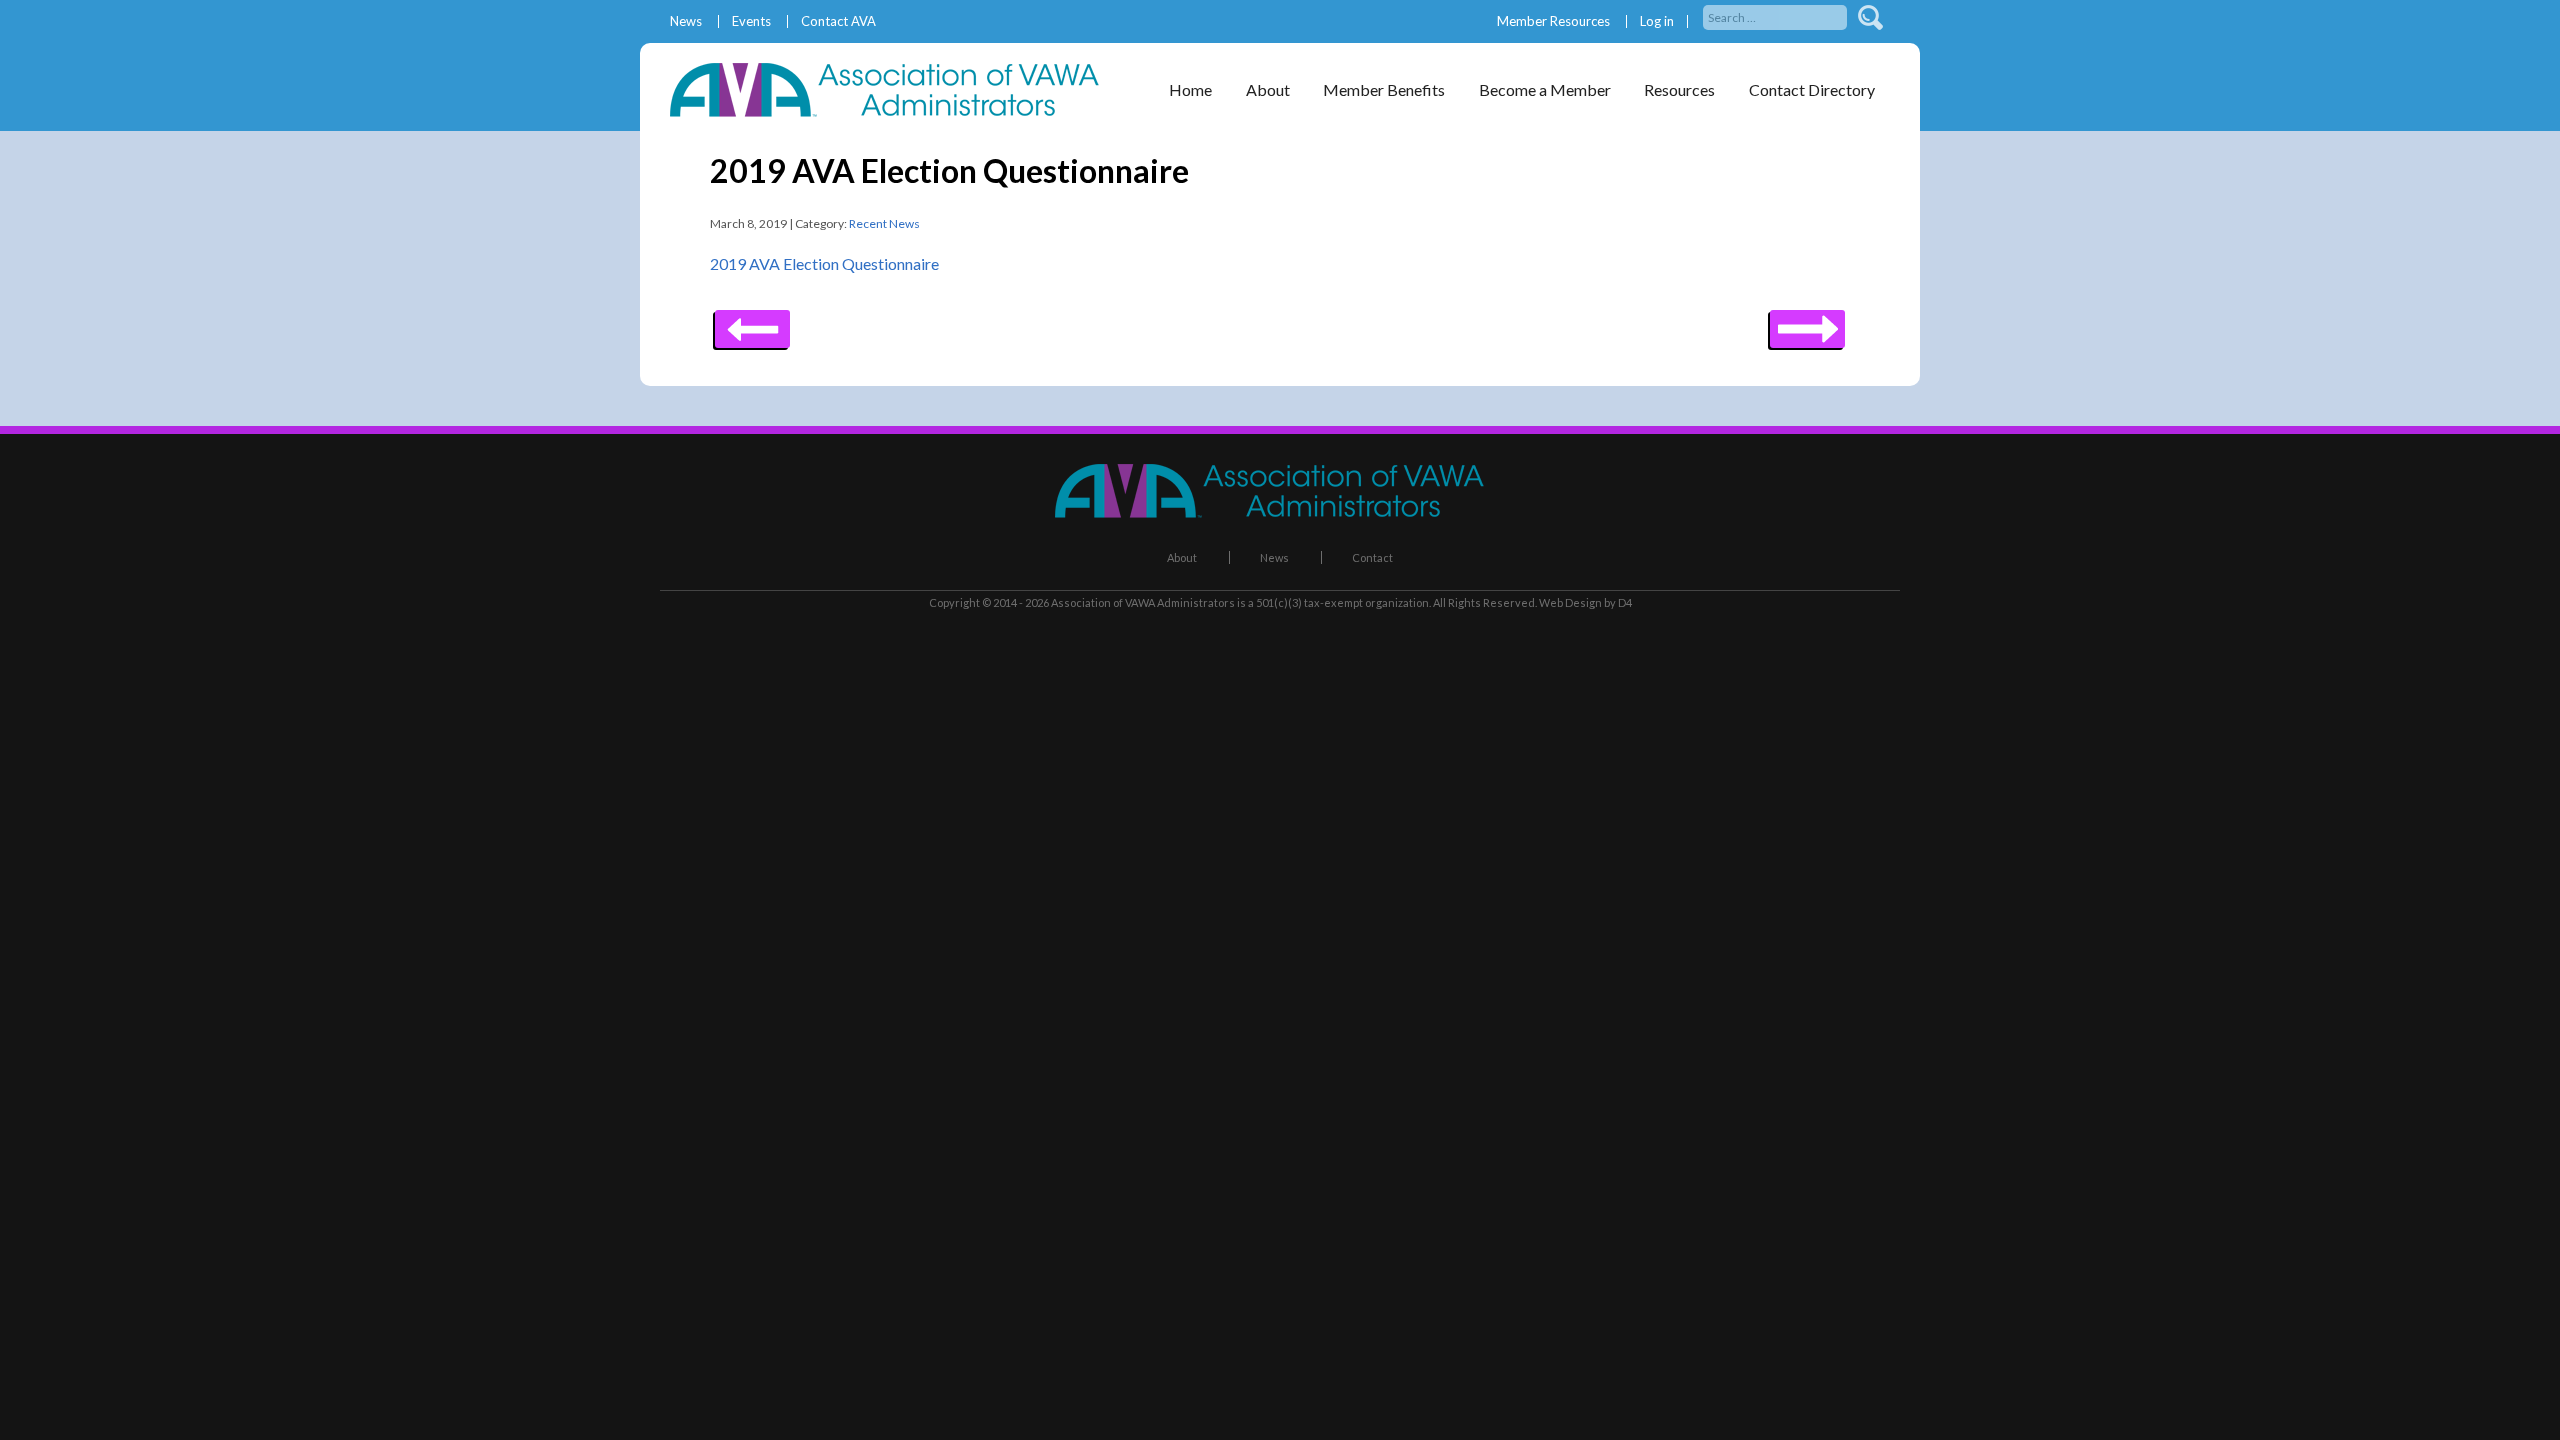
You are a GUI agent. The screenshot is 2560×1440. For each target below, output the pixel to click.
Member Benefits (1384, 89)
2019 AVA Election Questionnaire (824, 263)
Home (1190, 89)
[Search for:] (1776, 15)
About (1182, 557)
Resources (1679, 89)
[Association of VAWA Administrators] (895, 110)
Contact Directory (1812, 89)
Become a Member (1545, 89)
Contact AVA (838, 21)
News (686, 21)
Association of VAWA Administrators (1143, 602)
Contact (1372, 557)
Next (752, 322)
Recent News (884, 223)
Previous (1807, 322)
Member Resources (1553, 21)
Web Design (1570, 602)
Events (751, 21)
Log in (1657, 21)
